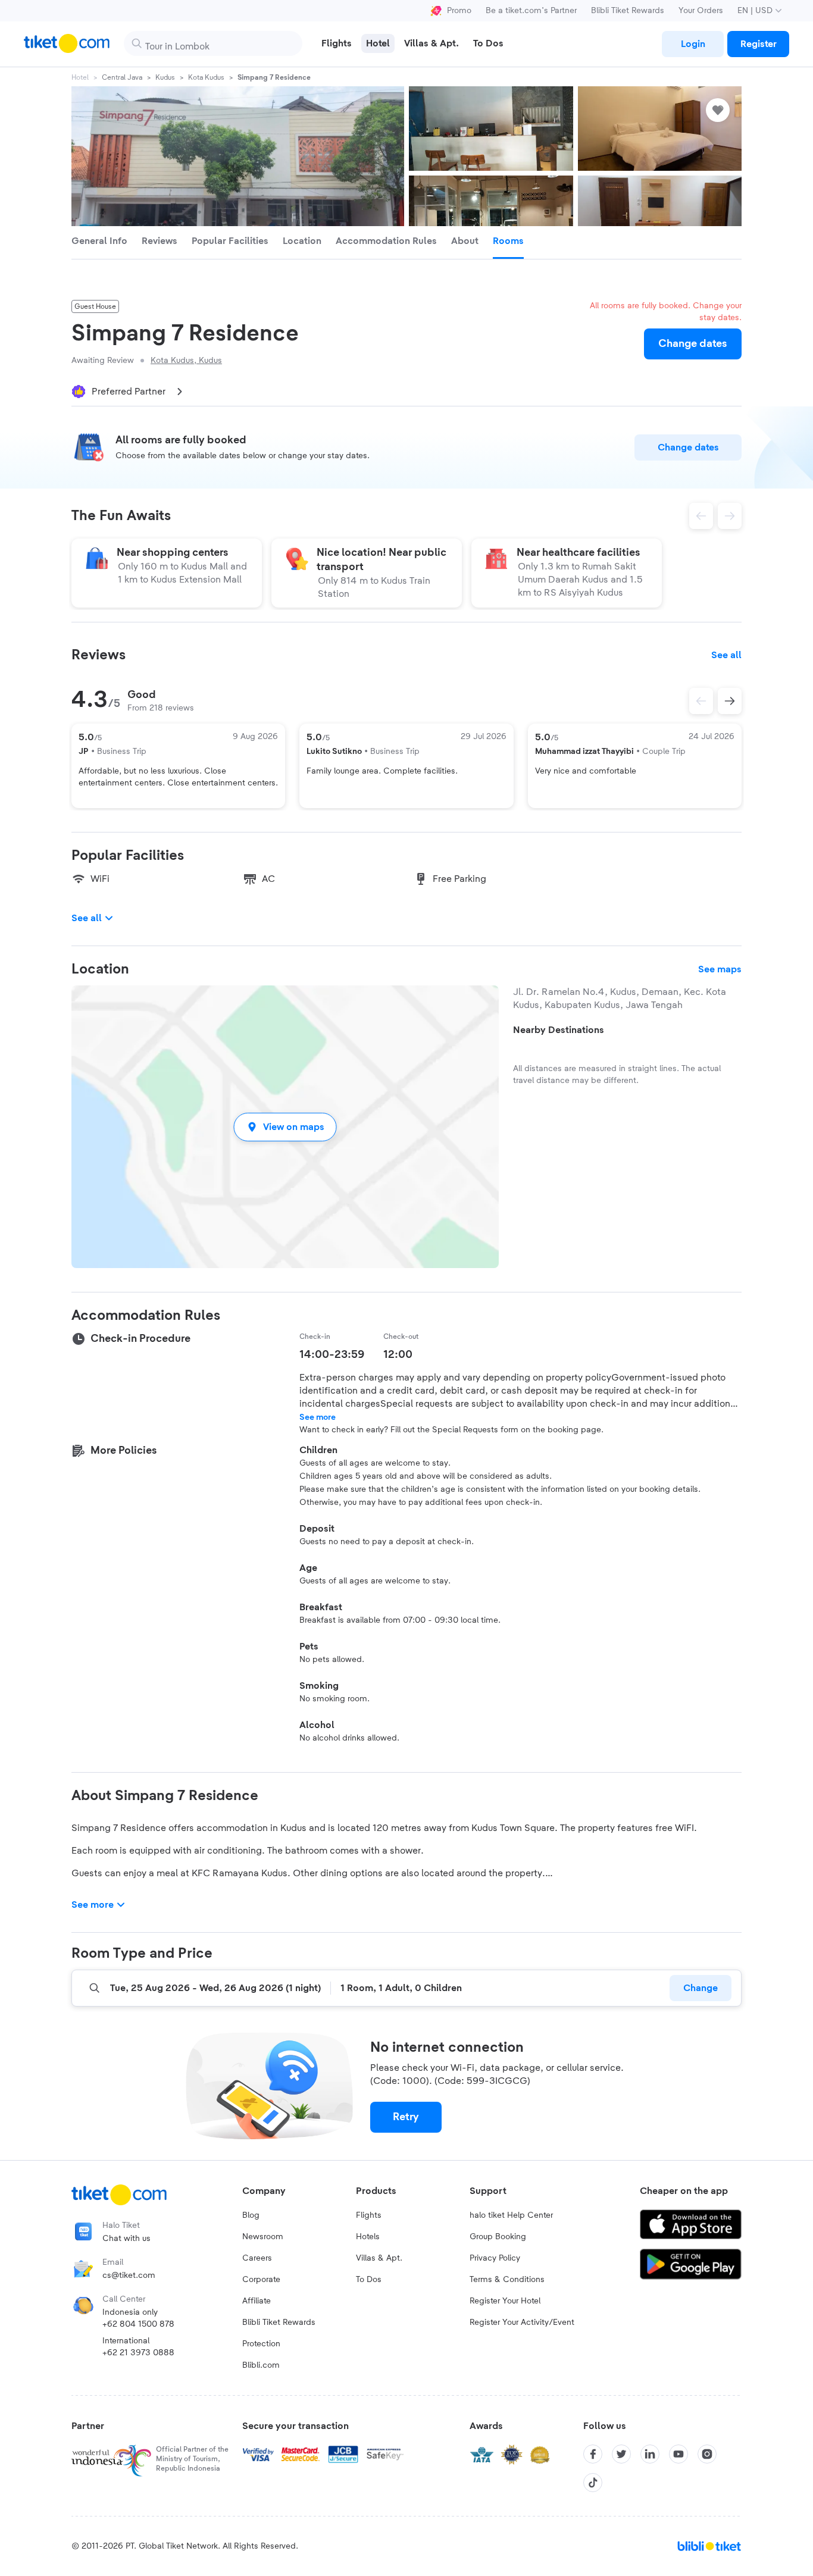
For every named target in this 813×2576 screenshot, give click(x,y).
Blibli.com (261, 2365)
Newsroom (263, 2237)
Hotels (368, 2237)
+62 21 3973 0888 (138, 2353)
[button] (285, 1127)
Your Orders (701, 11)
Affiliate (257, 2301)
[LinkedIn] (650, 2454)
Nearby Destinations (559, 1030)
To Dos (369, 2280)
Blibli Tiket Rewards (628, 11)
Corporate (261, 2280)
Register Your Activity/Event (522, 2323)
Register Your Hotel (505, 2301)
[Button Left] (701, 701)
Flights (369, 2215)
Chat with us (126, 2239)
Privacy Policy (495, 2258)
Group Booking (498, 2237)
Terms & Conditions (507, 2280)
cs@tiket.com (129, 2275)
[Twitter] (621, 2454)
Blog (251, 2215)
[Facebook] (593, 2454)
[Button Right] (730, 701)
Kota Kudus (206, 77)
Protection (261, 2344)
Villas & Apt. (379, 2258)
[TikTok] (593, 2483)
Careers (257, 2258)
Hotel (80, 77)
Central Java (122, 77)
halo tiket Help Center (511, 2215)
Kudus (165, 77)
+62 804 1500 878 (138, 2324)
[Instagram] (707, 2454)
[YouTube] (678, 2454)
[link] (693, 44)
